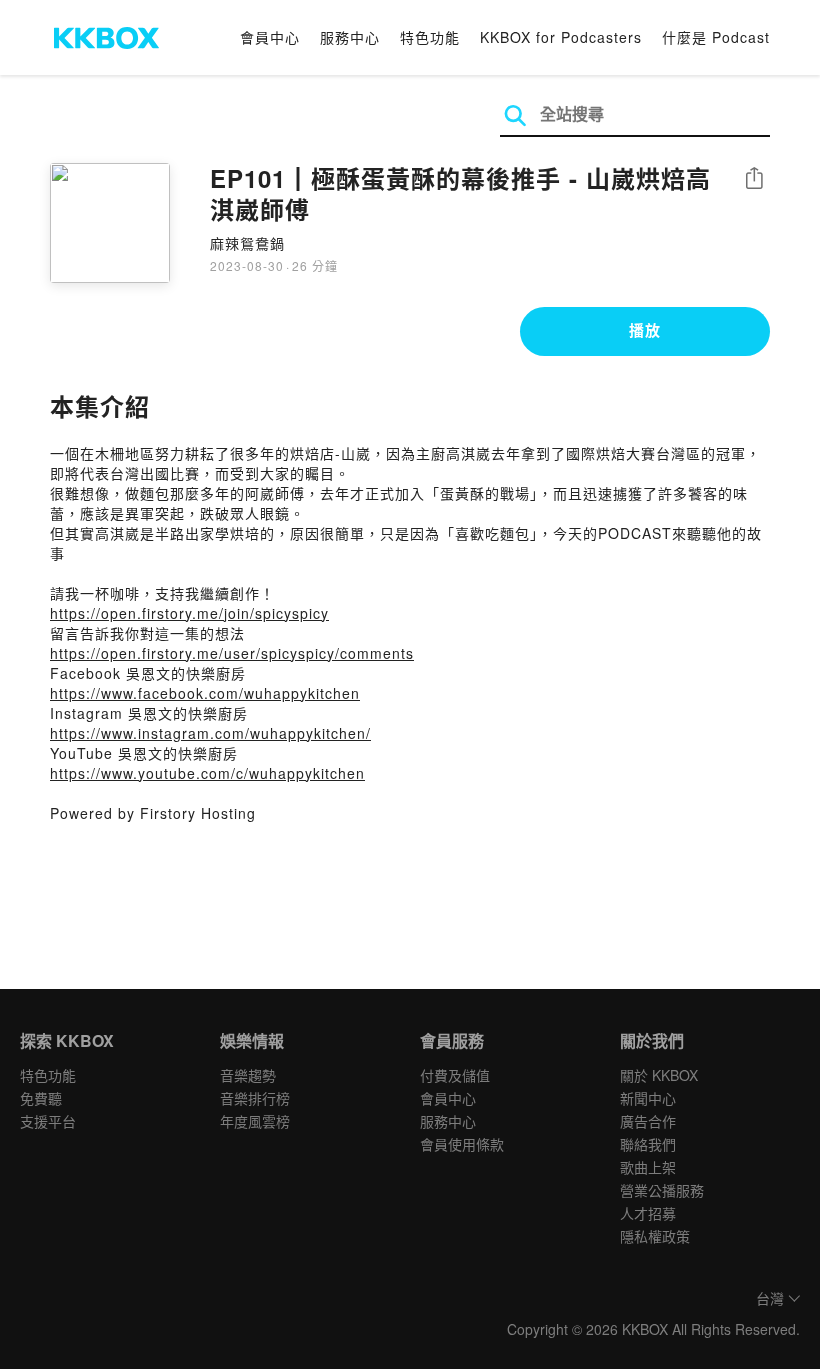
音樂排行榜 (255, 1098)
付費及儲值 (455, 1075)
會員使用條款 (462, 1144)
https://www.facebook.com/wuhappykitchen (205, 693)
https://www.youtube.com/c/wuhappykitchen (207, 773)
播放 (645, 330)
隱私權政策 (655, 1236)
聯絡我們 (648, 1144)
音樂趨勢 (248, 1075)
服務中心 (350, 37)
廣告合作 (648, 1121)
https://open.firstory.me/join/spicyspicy (189, 613)
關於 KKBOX (659, 1075)
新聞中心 (648, 1098)
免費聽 (41, 1098)
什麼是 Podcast (716, 37)
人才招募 (648, 1213)
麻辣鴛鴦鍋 (247, 243)
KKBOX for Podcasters (561, 37)
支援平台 (48, 1121)
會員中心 (270, 37)
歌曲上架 (648, 1167)
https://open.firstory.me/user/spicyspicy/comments (232, 653)
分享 (754, 179)
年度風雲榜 (255, 1121)
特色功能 (430, 37)
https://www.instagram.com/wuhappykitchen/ (210, 733)
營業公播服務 (662, 1190)
